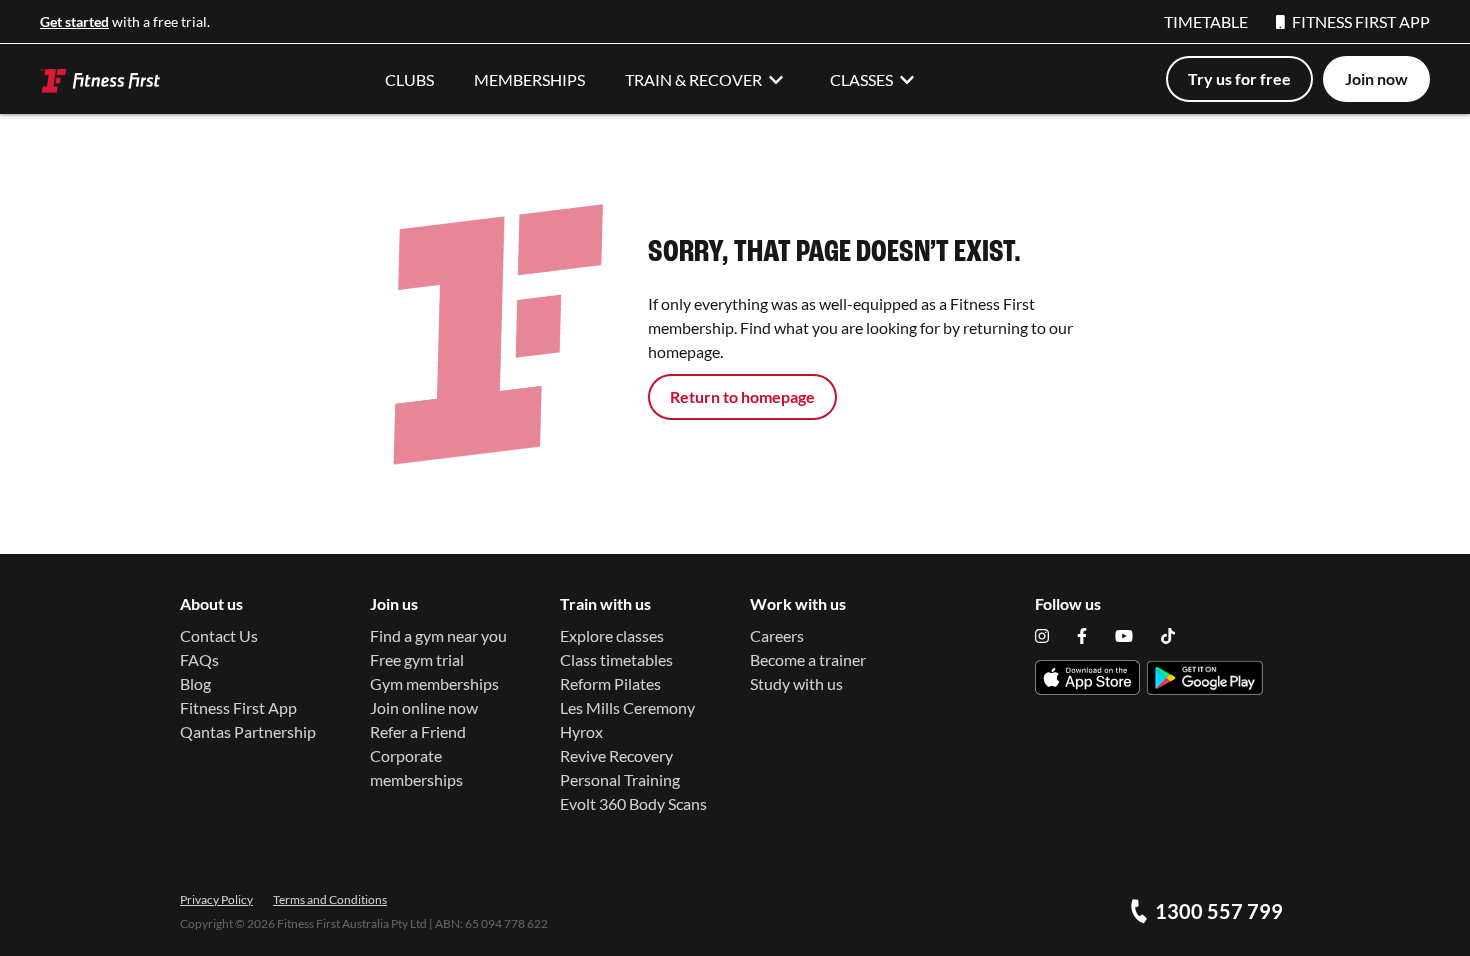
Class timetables (616, 659)
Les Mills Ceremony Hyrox (627, 719)
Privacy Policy (216, 899)
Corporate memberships (416, 767)
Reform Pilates (610, 683)
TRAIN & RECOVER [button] (693, 79)
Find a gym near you (438, 635)
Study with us (796, 683)
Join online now (424, 707)
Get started (74, 21)
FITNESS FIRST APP (1361, 21)
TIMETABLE (1206, 21)
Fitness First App (238, 707)
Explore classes (612, 635)
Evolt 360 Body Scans (633, 803)
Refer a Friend (418, 731)
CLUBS (409, 79)
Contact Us (219, 635)
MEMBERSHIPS (529, 79)
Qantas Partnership (248, 731)
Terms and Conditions (330, 899)
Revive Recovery (616, 755)
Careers (777, 635)
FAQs (199, 659)
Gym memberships (434, 683)
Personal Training (620, 779)
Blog (195, 683)
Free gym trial (417, 659)
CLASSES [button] (861, 79)
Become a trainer (808, 659)
